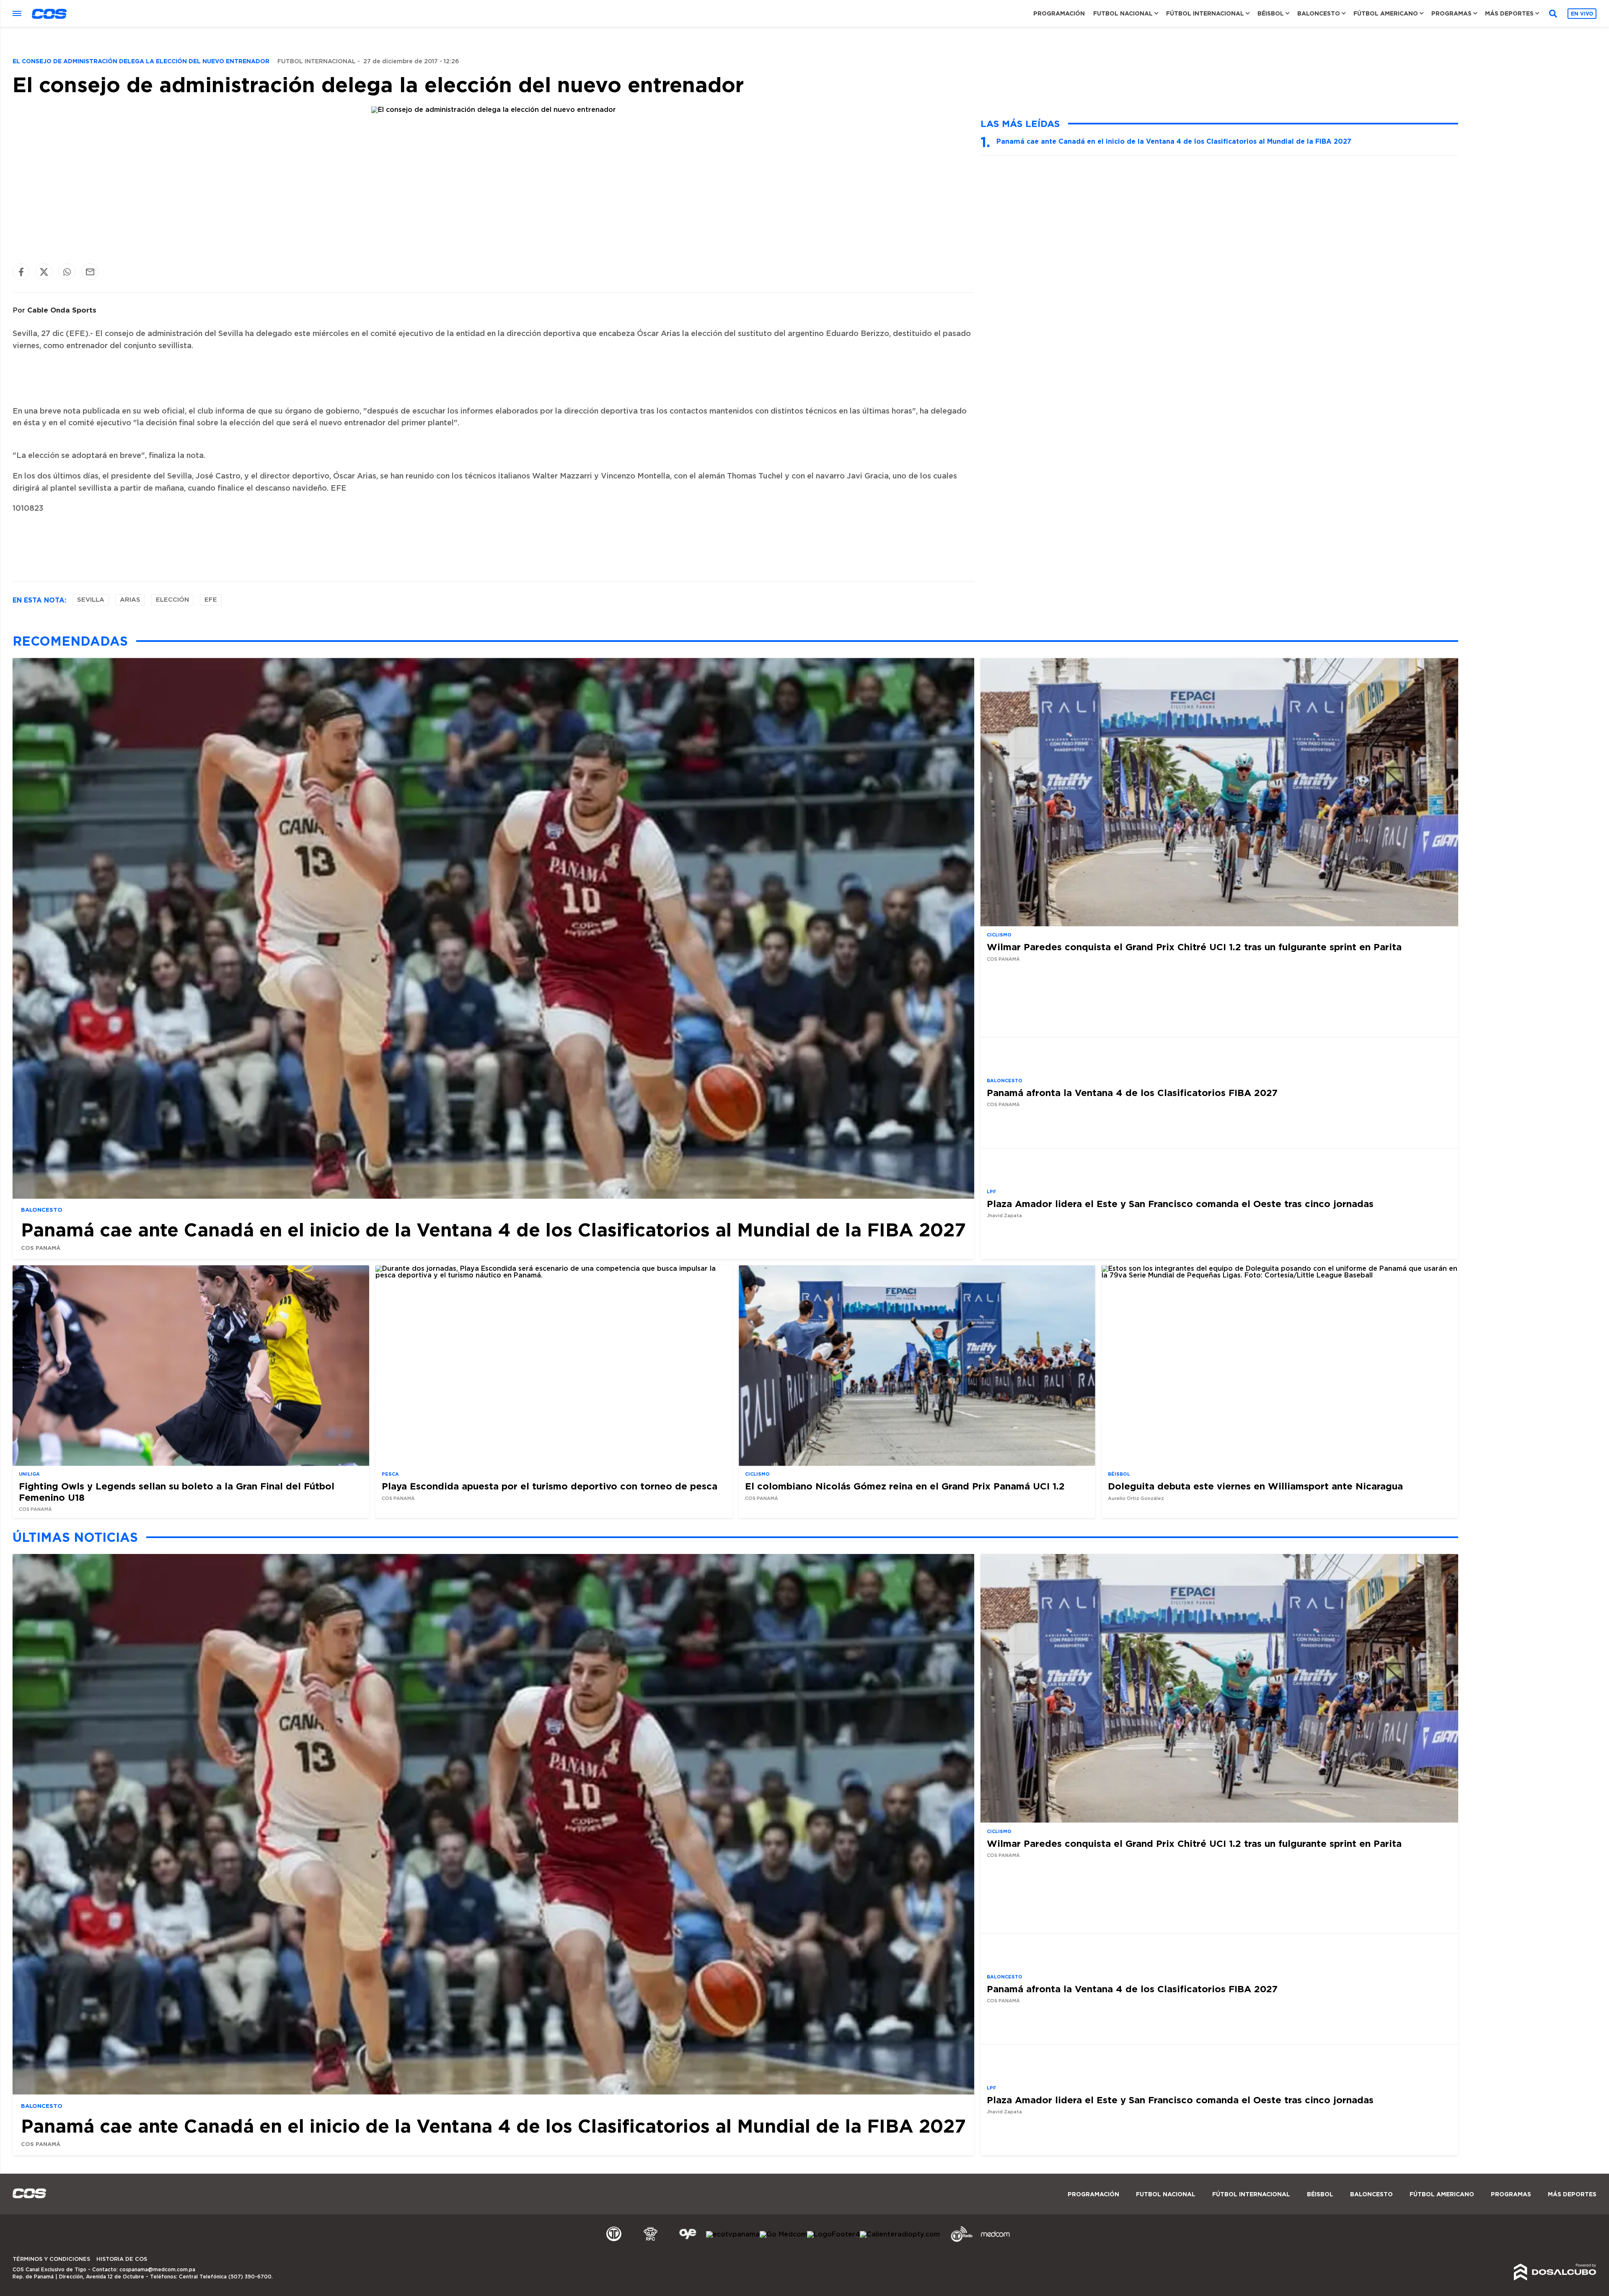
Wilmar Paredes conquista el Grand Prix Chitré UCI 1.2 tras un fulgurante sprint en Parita (1194, 947)
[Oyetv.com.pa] (688, 2241)
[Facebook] (21, 272)
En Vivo (1582, 14)
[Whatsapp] (67, 272)
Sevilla (91, 600)
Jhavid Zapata (1004, 1216)
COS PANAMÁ (41, 1248)
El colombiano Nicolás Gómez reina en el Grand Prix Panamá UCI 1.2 (905, 1486)
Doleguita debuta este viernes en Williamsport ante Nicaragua (1255, 1486)
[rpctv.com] (651, 2241)
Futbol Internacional (317, 62)
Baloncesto (1319, 13)
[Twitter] (44, 272)
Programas (1451, 13)
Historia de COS (122, 2259)
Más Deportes (1509, 13)
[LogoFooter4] (833, 2234)
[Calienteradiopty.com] (900, 2234)
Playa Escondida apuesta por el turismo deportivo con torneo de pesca (550, 1486)
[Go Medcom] (783, 2234)
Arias (130, 600)
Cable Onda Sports (62, 310)
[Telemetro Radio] (958, 2241)
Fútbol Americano (1386, 13)
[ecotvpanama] (733, 2234)
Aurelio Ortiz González (1136, 1498)
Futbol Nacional (1123, 13)
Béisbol (1271, 13)
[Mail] (90, 272)
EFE (211, 600)
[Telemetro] (614, 2241)
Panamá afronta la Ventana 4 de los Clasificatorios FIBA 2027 (1132, 1092)
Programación (1059, 13)
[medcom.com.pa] (995, 2241)
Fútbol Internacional (1205, 13)
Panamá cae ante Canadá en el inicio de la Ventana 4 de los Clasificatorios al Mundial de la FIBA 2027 (1174, 141)
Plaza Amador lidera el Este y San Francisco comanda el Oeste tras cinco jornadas (1180, 1204)
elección (172, 600)
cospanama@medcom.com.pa (157, 2270)
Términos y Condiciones (51, 2259)
